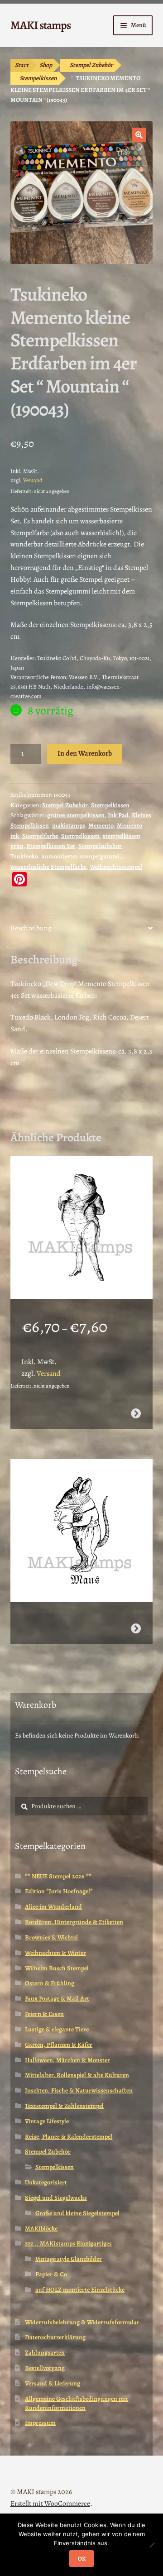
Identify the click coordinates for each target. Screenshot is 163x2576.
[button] (139, 135)
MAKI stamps (41, 25)
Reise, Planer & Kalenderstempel (69, 2137)
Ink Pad (118, 815)
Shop (46, 65)
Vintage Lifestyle (47, 2121)
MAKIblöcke (41, 2229)
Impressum (40, 2423)
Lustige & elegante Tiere (57, 2029)
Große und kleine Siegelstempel (77, 2213)
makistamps (69, 826)
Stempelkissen (38, 78)
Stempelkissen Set (51, 846)
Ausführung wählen (136, 1413)
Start (22, 65)
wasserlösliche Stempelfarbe (48, 867)
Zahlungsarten (45, 2353)
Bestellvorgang (45, 2368)
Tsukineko (24, 856)
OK (82, 2559)
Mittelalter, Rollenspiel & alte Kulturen (77, 2075)
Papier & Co (51, 2274)
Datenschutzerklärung (55, 2337)
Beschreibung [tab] (31, 928)
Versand (33, 480)
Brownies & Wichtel (51, 1937)
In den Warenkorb (85, 753)
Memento (101, 826)
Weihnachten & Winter (55, 1953)
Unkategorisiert (46, 2182)
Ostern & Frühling (50, 1983)
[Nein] (152, 2545)
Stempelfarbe (40, 836)
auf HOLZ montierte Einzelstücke (80, 2290)
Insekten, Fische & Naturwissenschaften (79, 2090)
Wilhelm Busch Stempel (57, 1968)
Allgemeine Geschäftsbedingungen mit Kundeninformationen (77, 2403)
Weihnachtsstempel (116, 867)
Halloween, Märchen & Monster (67, 2060)
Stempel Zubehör (91, 65)
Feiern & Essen (44, 2014)
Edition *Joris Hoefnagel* (59, 1891)
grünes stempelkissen (76, 815)
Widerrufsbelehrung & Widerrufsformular (82, 2322)
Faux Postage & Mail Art (57, 1999)
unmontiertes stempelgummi (80, 856)
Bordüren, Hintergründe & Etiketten (74, 1922)
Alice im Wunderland (53, 1907)
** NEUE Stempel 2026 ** (58, 1876)
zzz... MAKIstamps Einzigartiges (68, 2243)
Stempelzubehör (100, 846)
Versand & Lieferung (53, 2383)
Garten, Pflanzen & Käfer (59, 2045)
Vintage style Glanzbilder (69, 2259)
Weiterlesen (136, 1628)
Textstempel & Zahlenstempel (64, 2106)
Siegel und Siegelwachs (56, 2198)
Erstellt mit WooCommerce (50, 2504)
